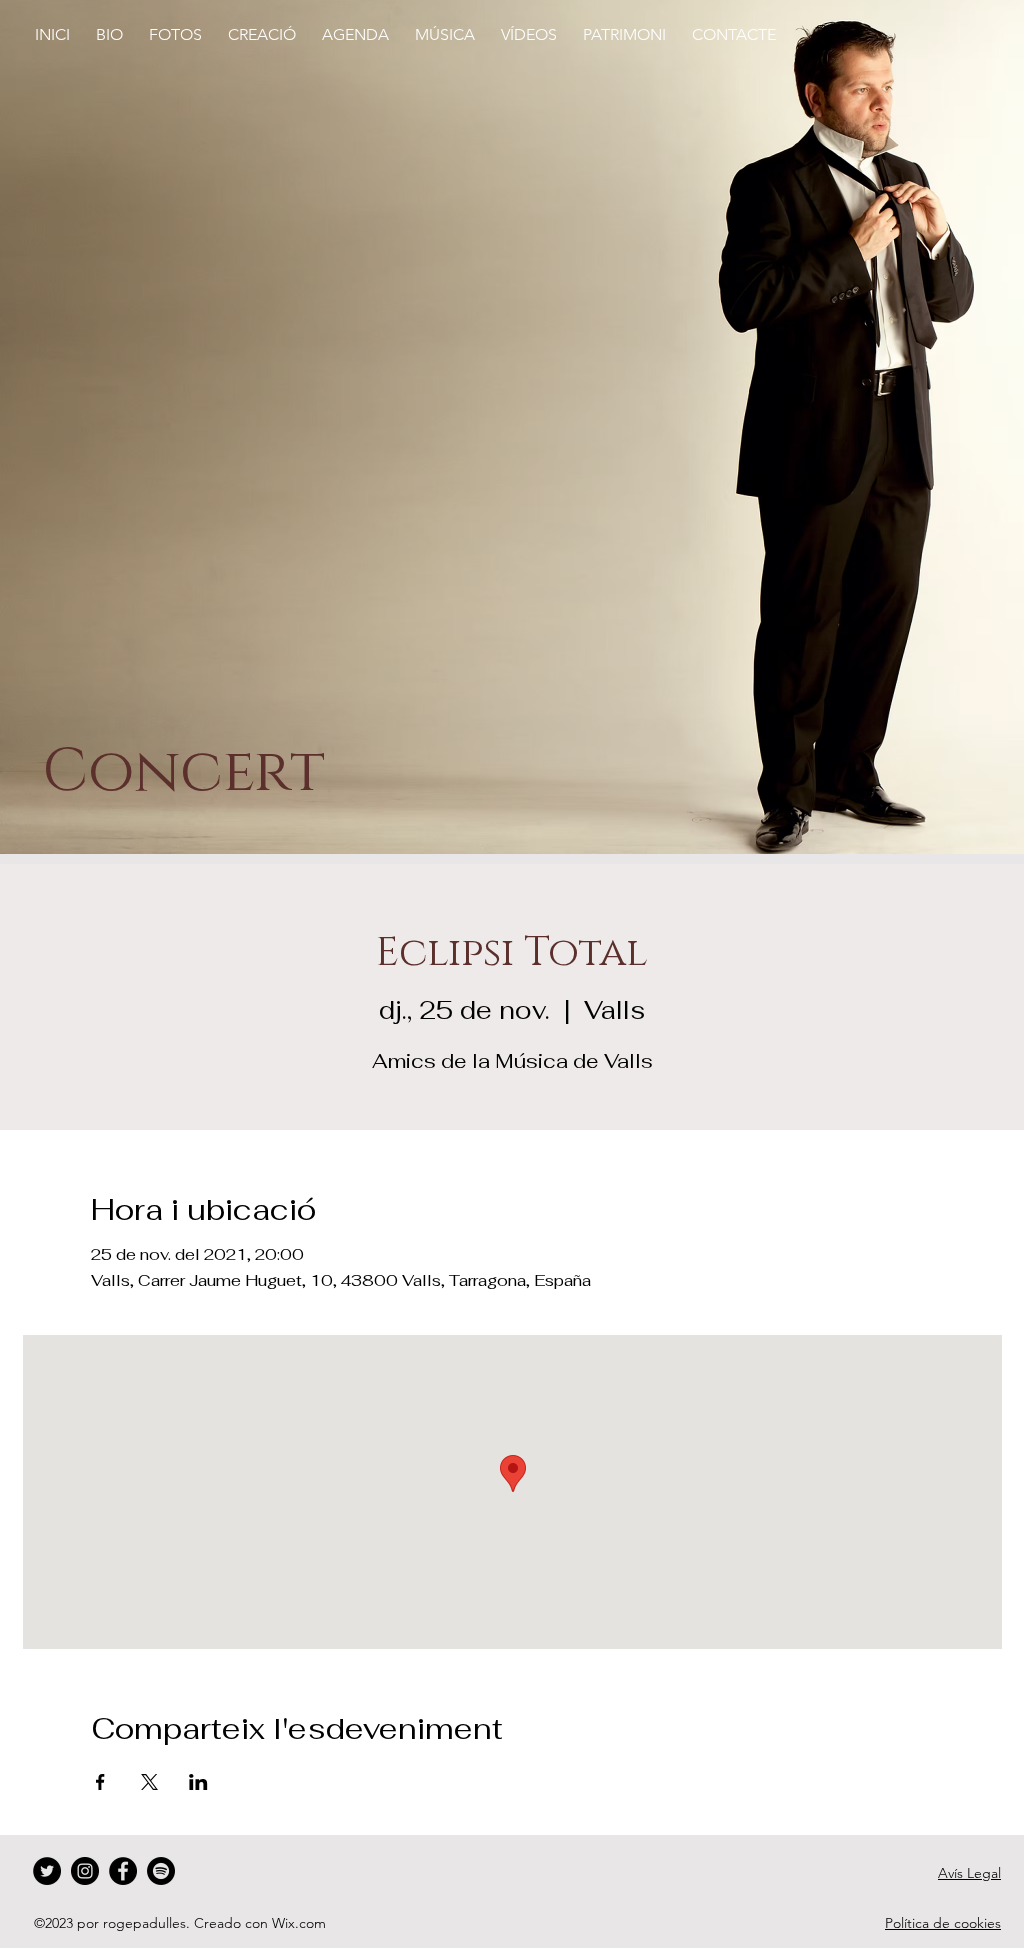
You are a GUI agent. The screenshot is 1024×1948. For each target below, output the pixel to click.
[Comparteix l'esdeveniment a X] (149, 1782)
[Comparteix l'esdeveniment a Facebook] (100, 1782)
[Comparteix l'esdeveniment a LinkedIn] (198, 1782)
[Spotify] (161, 1871)
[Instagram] (85, 1871)
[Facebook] (123, 1871)
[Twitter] (47, 1871)
